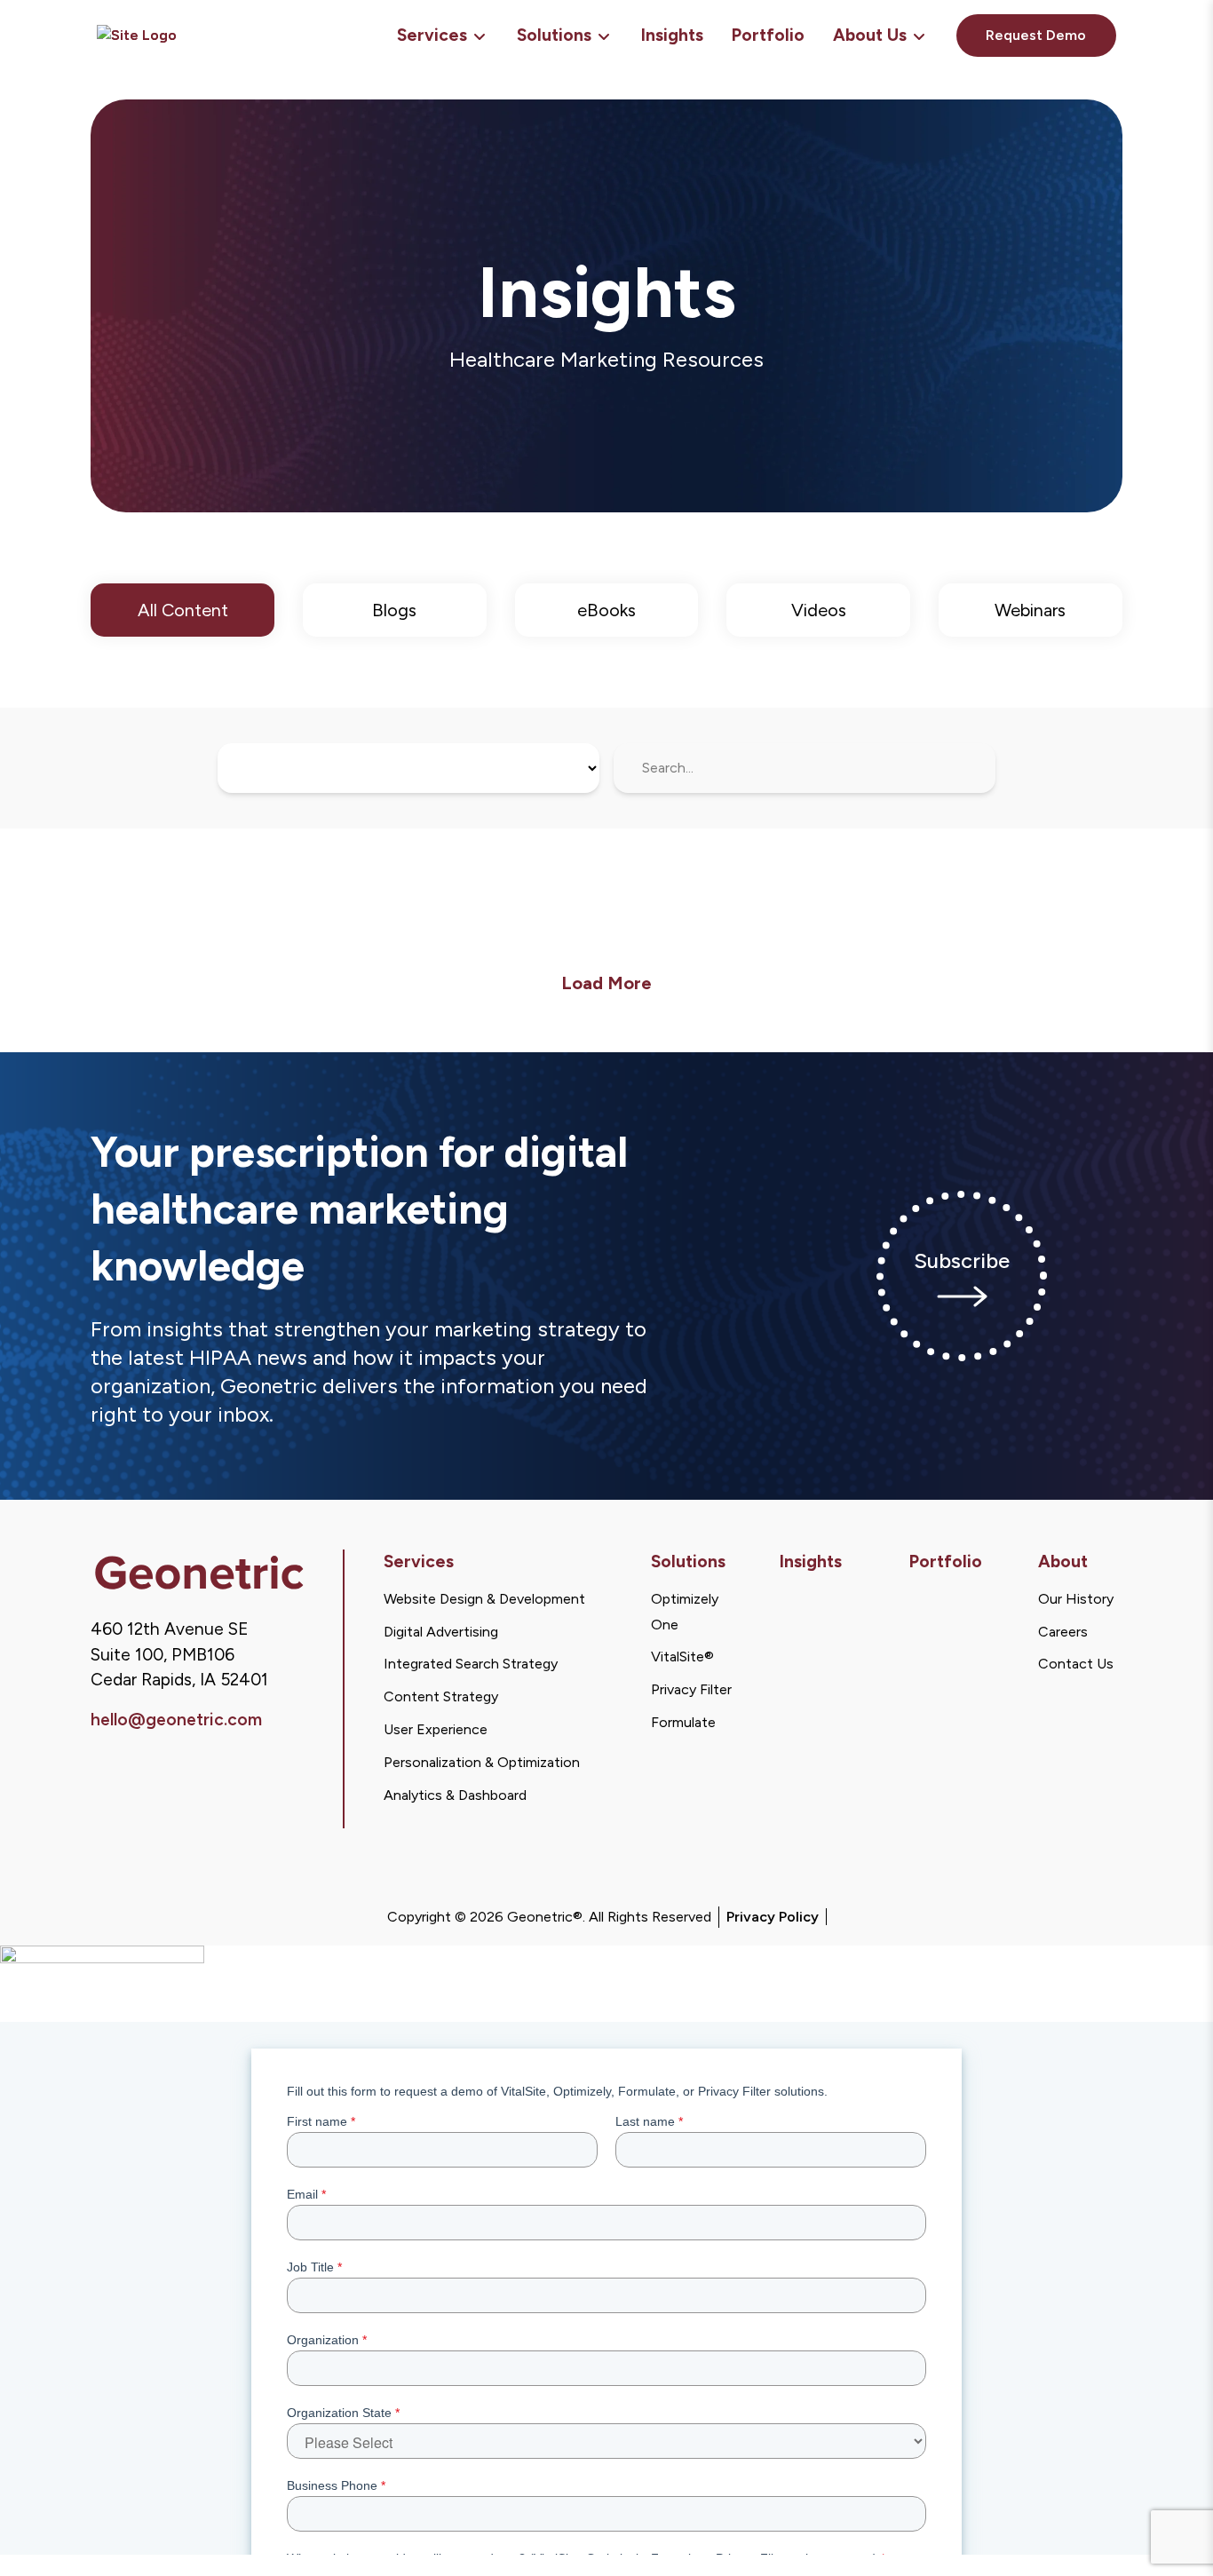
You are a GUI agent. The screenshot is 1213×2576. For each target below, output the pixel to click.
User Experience (436, 1729)
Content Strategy (441, 1696)
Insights (672, 35)
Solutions (554, 35)
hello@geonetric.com (176, 1720)
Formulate (683, 1722)
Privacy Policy (773, 1917)
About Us (870, 35)
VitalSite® (682, 1657)
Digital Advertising (441, 1632)
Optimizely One (685, 1612)
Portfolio (768, 35)
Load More (606, 983)
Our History (1076, 1599)
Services (432, 35)
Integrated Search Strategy (471, 1664)
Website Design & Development (484, 1599)
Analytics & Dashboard (455, 1795)
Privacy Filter (691, 1689)
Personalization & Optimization (482, 1762)
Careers (1063, 1632)
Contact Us (1076, 1664)
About (1063, 1561)
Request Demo (1036, 35)
